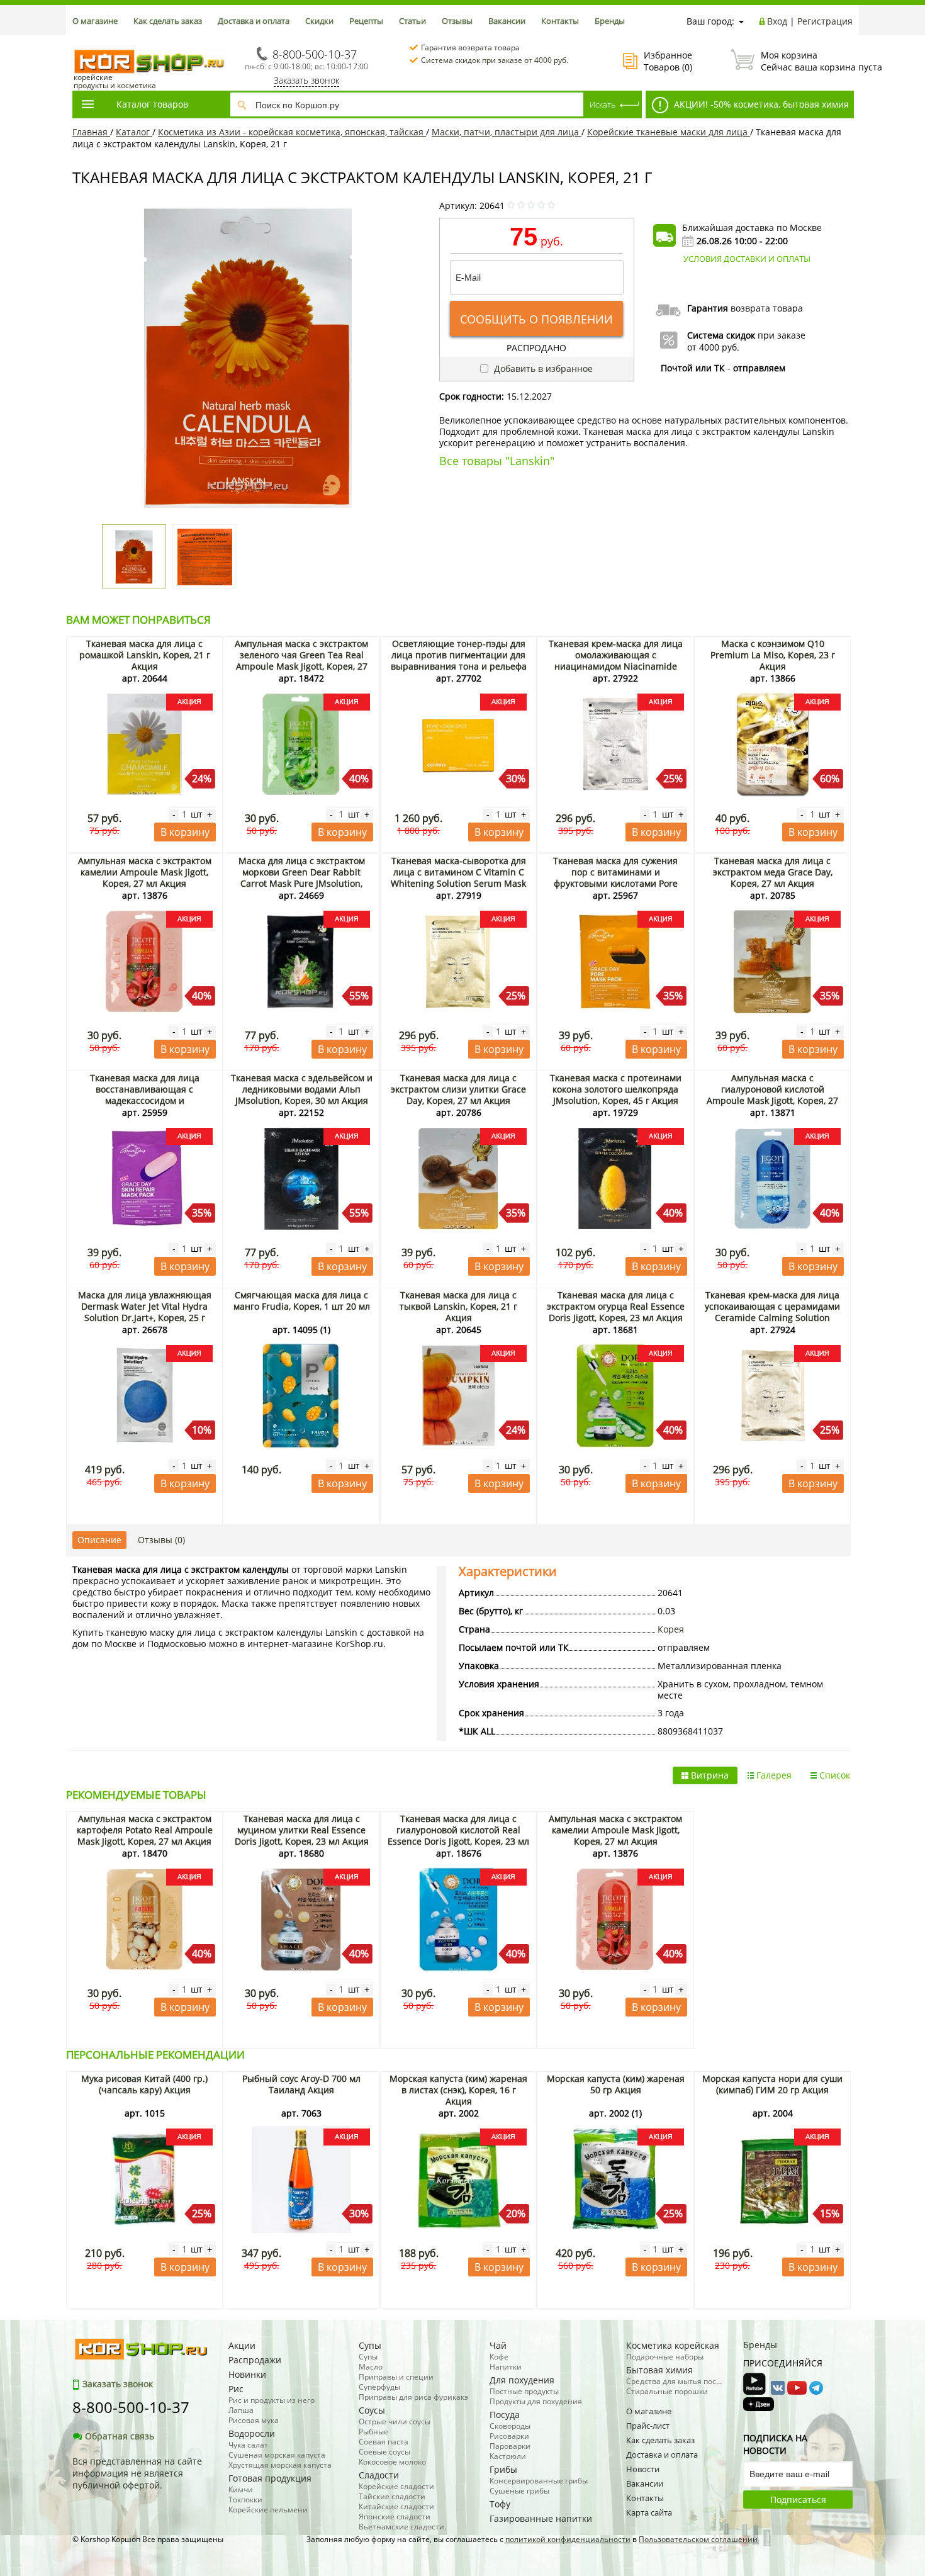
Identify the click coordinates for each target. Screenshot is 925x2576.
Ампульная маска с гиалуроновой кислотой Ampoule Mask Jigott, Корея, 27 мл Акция (772, 1095)
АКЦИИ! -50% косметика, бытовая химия (760, 104)
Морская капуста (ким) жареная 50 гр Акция (616, 2084)
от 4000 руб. (713, 347)
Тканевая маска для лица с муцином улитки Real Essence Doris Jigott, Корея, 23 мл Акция (302, 1830)
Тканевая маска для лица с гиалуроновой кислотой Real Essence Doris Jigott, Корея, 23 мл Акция (458, 1836)
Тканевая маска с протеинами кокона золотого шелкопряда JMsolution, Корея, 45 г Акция (616, 1089)
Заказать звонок (306, 80)
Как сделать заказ (168, 21)
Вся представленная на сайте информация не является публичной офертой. (137, 2473)
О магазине (95, 21)
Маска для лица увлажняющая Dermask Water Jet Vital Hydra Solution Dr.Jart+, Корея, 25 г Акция (145, 1312)
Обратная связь (120, 2436)
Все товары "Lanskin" (497, 461)
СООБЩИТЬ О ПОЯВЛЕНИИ (536, 319)
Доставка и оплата (254, 21)
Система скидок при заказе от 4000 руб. (495, 60)
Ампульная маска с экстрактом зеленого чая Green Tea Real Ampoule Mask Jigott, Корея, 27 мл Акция (301, 661)
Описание (99, 1540)
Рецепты (366, 21)
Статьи (412, 21)
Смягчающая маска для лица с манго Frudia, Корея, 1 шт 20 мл (302, 1301)
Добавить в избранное (542, 368)
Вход (777, 21)
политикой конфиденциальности (568, 2539)
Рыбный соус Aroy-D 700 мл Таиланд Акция (301, 2084)
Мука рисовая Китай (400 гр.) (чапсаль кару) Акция (144, 2084)
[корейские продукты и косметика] (79, 41)
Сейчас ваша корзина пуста (807, 61)
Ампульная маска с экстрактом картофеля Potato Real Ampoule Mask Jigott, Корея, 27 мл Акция (145, 1830)
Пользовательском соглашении (698, 2539)
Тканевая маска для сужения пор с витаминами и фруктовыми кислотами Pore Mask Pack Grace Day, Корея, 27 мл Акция (616, 883)
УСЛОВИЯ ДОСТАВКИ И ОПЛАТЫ (747, 259)
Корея (671, 1629)
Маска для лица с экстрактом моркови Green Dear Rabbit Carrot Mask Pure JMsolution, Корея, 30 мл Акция (302, 878)
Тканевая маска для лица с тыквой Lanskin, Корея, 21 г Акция (458, 1306)
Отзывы (457, 21)
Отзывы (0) (161, 1540)
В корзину (185, 832)
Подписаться (798, 2500)
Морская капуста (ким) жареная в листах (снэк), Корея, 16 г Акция (458, 2090)
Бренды (610, 21)
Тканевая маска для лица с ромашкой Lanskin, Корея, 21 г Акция (145, 655)
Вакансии (507, 21)
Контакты (560, 21)
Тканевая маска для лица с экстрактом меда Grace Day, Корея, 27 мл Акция (773, 872)
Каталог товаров (152, 104)
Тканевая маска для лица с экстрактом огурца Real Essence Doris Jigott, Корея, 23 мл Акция (616, 1306)
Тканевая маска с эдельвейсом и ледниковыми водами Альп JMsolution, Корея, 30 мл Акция (302, 1089)
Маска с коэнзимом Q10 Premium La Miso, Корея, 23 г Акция (773, 655)
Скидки (319, 21)
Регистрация (825, 21)
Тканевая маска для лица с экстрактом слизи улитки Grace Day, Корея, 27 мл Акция (458, 1089)
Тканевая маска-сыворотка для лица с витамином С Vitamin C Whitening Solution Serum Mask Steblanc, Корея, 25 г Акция (458, 878)
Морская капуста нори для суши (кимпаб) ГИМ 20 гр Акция (772, 2084)
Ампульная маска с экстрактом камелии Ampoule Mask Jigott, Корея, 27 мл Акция (145, 872)
